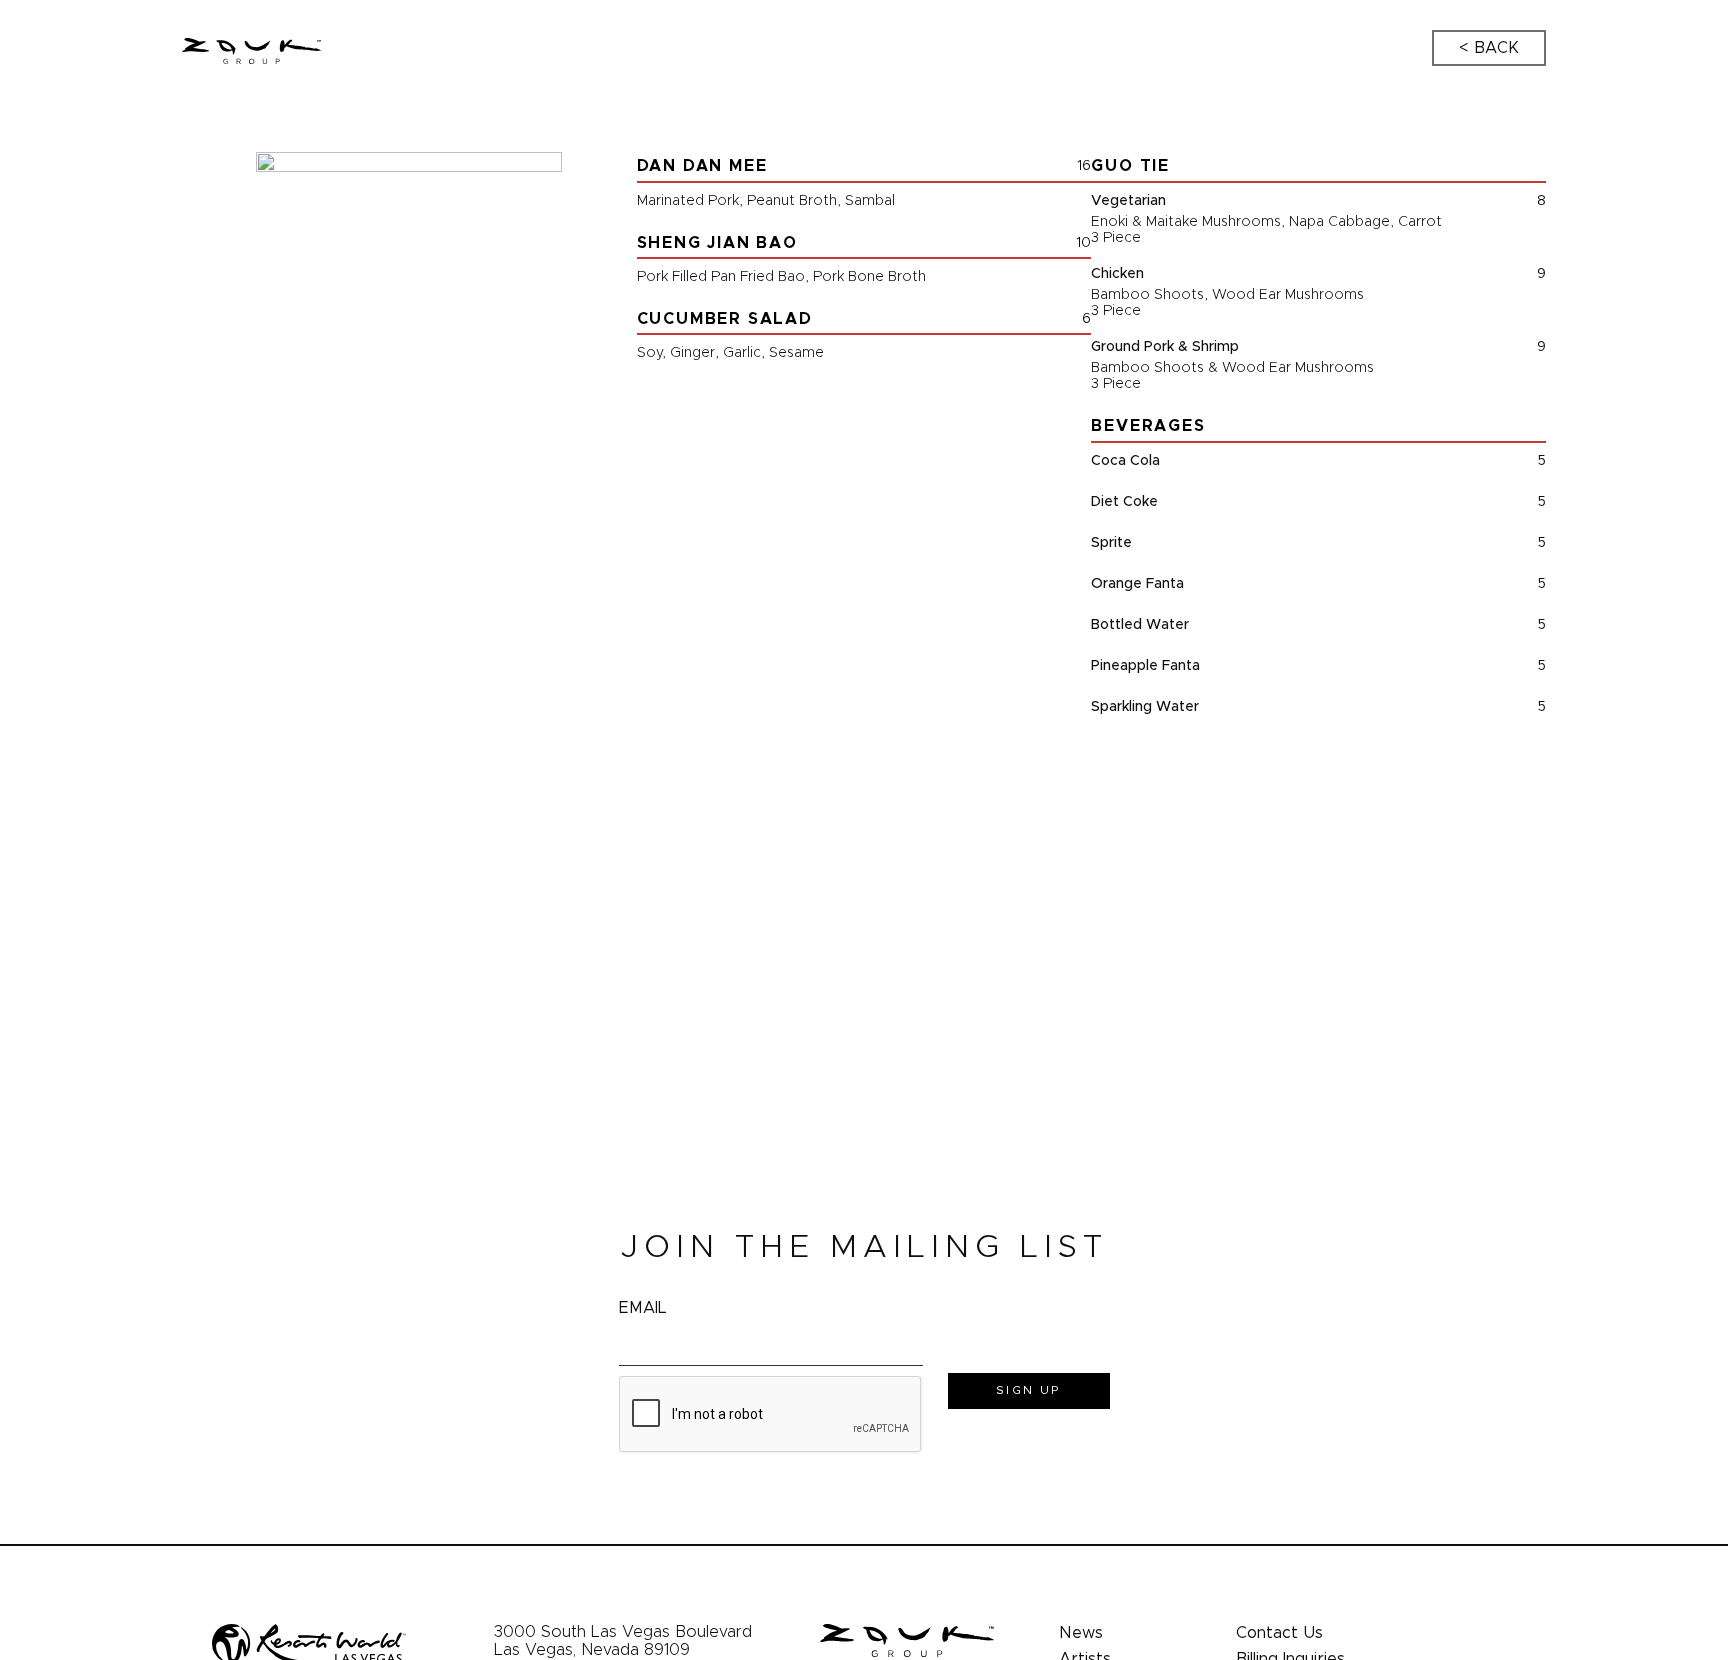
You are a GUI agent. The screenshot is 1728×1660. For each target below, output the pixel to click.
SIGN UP (1028, 1390)
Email (643, 1308)
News (1081, 1633)
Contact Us (1279, 1633)
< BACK (1489, 48)
